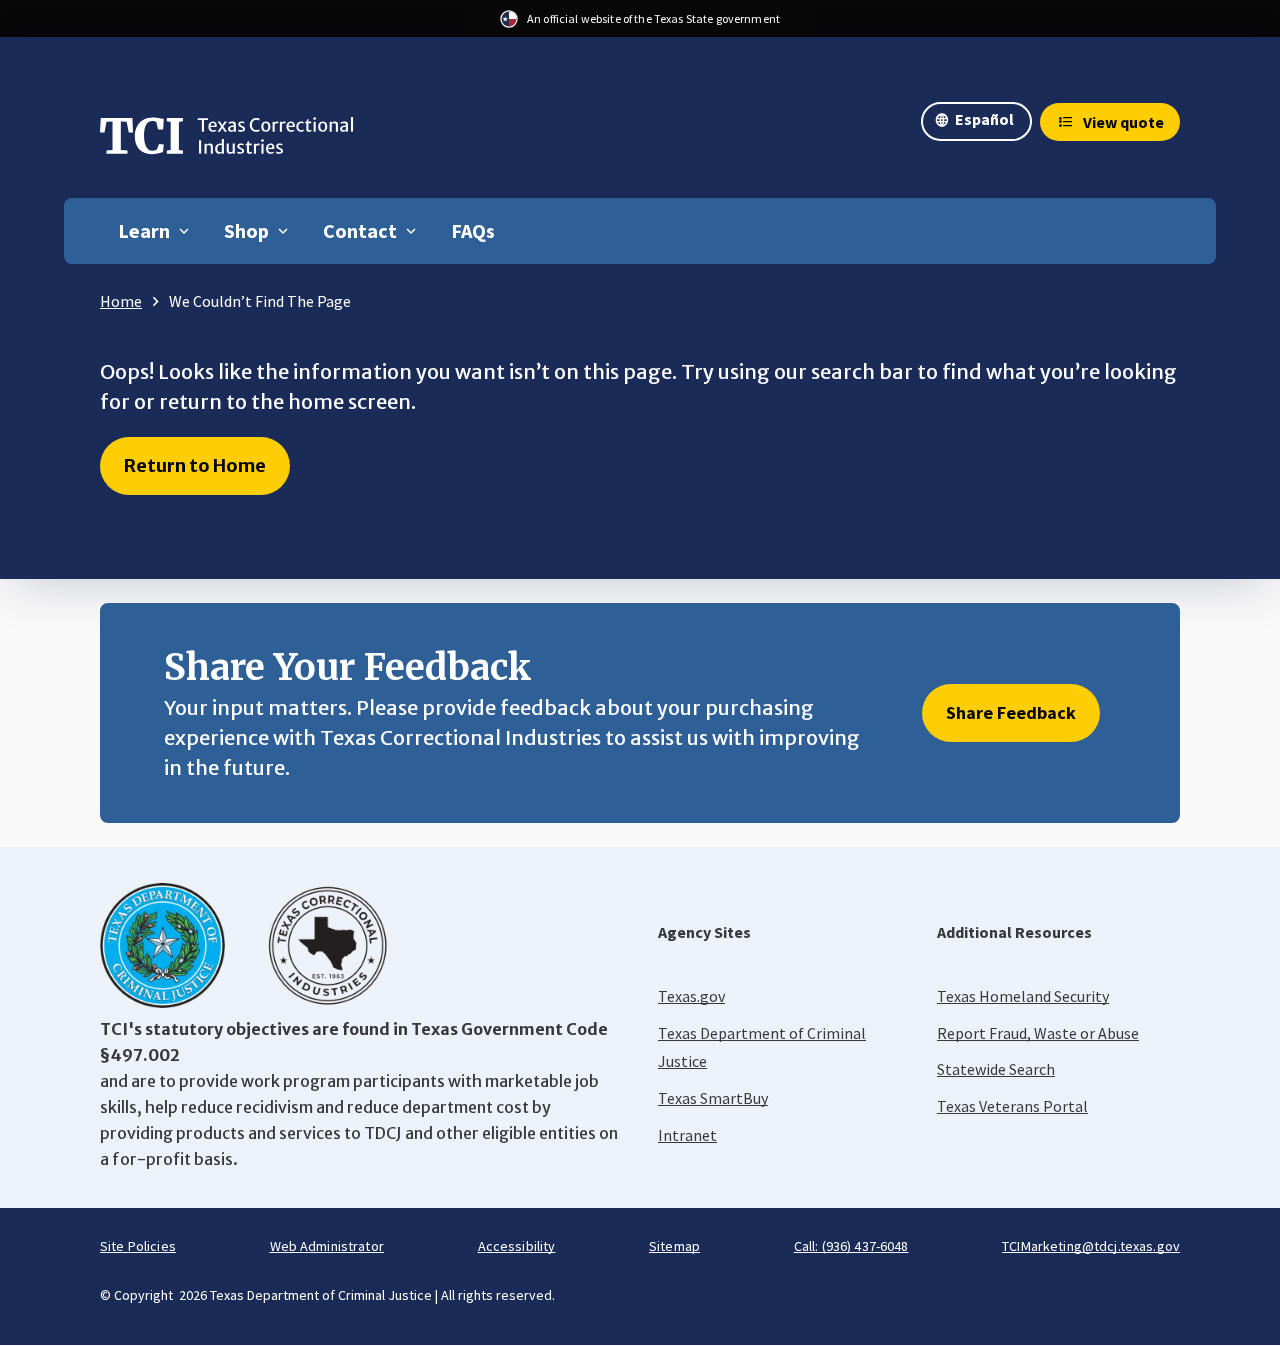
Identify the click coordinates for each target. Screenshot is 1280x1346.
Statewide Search (996, 1069)
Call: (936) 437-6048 (851, 1246)
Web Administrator (327, 1246)
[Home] (227, 141)
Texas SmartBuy (713, 1098)
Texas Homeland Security (1023, 996)
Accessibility (517, 1246)
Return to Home (195, 465)
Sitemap (674, 1246)
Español (984, 119)
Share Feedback (1011, 712)
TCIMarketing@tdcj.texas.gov (1091, 1246)
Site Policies (138, 1246)
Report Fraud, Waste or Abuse (1038, 1033)
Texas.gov (691, 996)
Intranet (687, 1135)
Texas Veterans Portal (1012, 1106)
